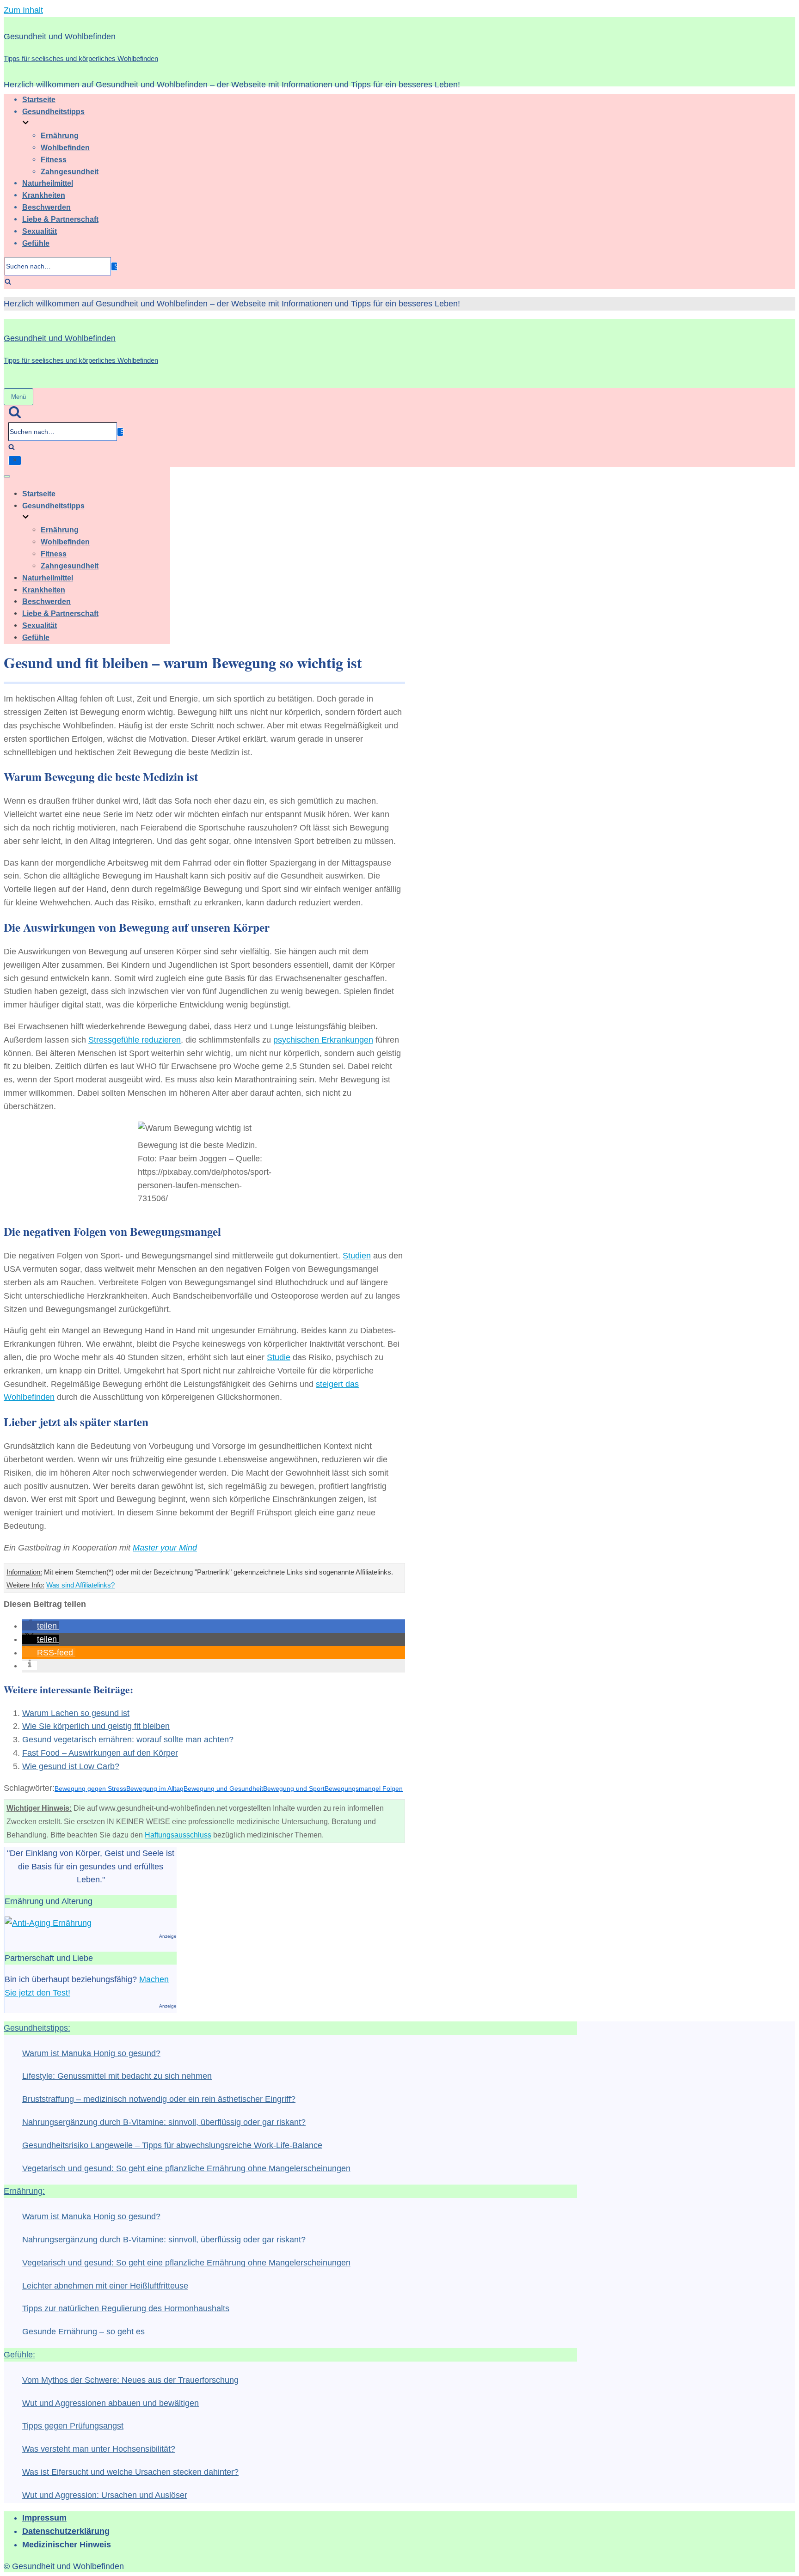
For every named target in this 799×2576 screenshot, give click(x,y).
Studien (357, 1256)
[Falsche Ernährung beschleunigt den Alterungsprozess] (48, 1923)
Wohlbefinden (65, 147)
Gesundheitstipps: (37, 2028)
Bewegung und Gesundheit (223, 1789)
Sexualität (40, 231)
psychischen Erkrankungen (323, 1040)
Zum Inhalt (23, 10)
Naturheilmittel (48, 183)
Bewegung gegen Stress (90, 1789)
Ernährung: (24, 2191)
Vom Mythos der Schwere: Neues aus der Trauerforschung (130, 2380)
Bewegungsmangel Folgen (364, 1789)
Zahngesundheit (70, 171)
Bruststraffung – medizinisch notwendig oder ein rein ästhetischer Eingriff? (159, 2099)
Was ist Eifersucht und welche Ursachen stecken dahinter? (130, 2472)
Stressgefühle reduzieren (135, 1040)
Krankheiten (44, 195)
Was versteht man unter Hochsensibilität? (99, 2449)
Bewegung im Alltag (155, 1789)
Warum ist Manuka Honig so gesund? (91, 2053)
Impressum (44, 2518)
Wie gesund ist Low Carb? (71, 1766)
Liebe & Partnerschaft (60, 219)
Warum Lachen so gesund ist (76, 1713)
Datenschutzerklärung (66, 2531)
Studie (279, 1357)
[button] (41, 1626)
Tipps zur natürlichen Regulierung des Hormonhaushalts (126, 2308)
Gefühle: (19, 2355)
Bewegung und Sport (294, 1789)
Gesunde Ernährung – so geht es (83, 2332)
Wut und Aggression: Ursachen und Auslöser (105, 2495)
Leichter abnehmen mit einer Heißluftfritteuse (105, 2286)
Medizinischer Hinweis (67, 2545)
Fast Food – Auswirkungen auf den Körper (100, 1753)
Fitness (54, 159)
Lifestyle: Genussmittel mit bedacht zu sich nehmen (117, 2076)
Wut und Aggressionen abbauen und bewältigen (111, 2403)
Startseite (39, 99)
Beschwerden (46, 207)
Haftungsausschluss (178, 1835)
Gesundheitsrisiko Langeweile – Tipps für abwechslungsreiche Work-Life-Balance (172, 2145)
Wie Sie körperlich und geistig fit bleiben (96, 1726)
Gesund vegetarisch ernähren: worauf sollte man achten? (128, 1740)
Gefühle (36, 243)
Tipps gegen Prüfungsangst (73, 2426)
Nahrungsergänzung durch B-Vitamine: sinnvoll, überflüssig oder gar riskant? (164, 2122)
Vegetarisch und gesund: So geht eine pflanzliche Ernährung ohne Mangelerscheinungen (186, 2168)
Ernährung (60, 135)
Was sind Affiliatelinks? (80, 1585)
